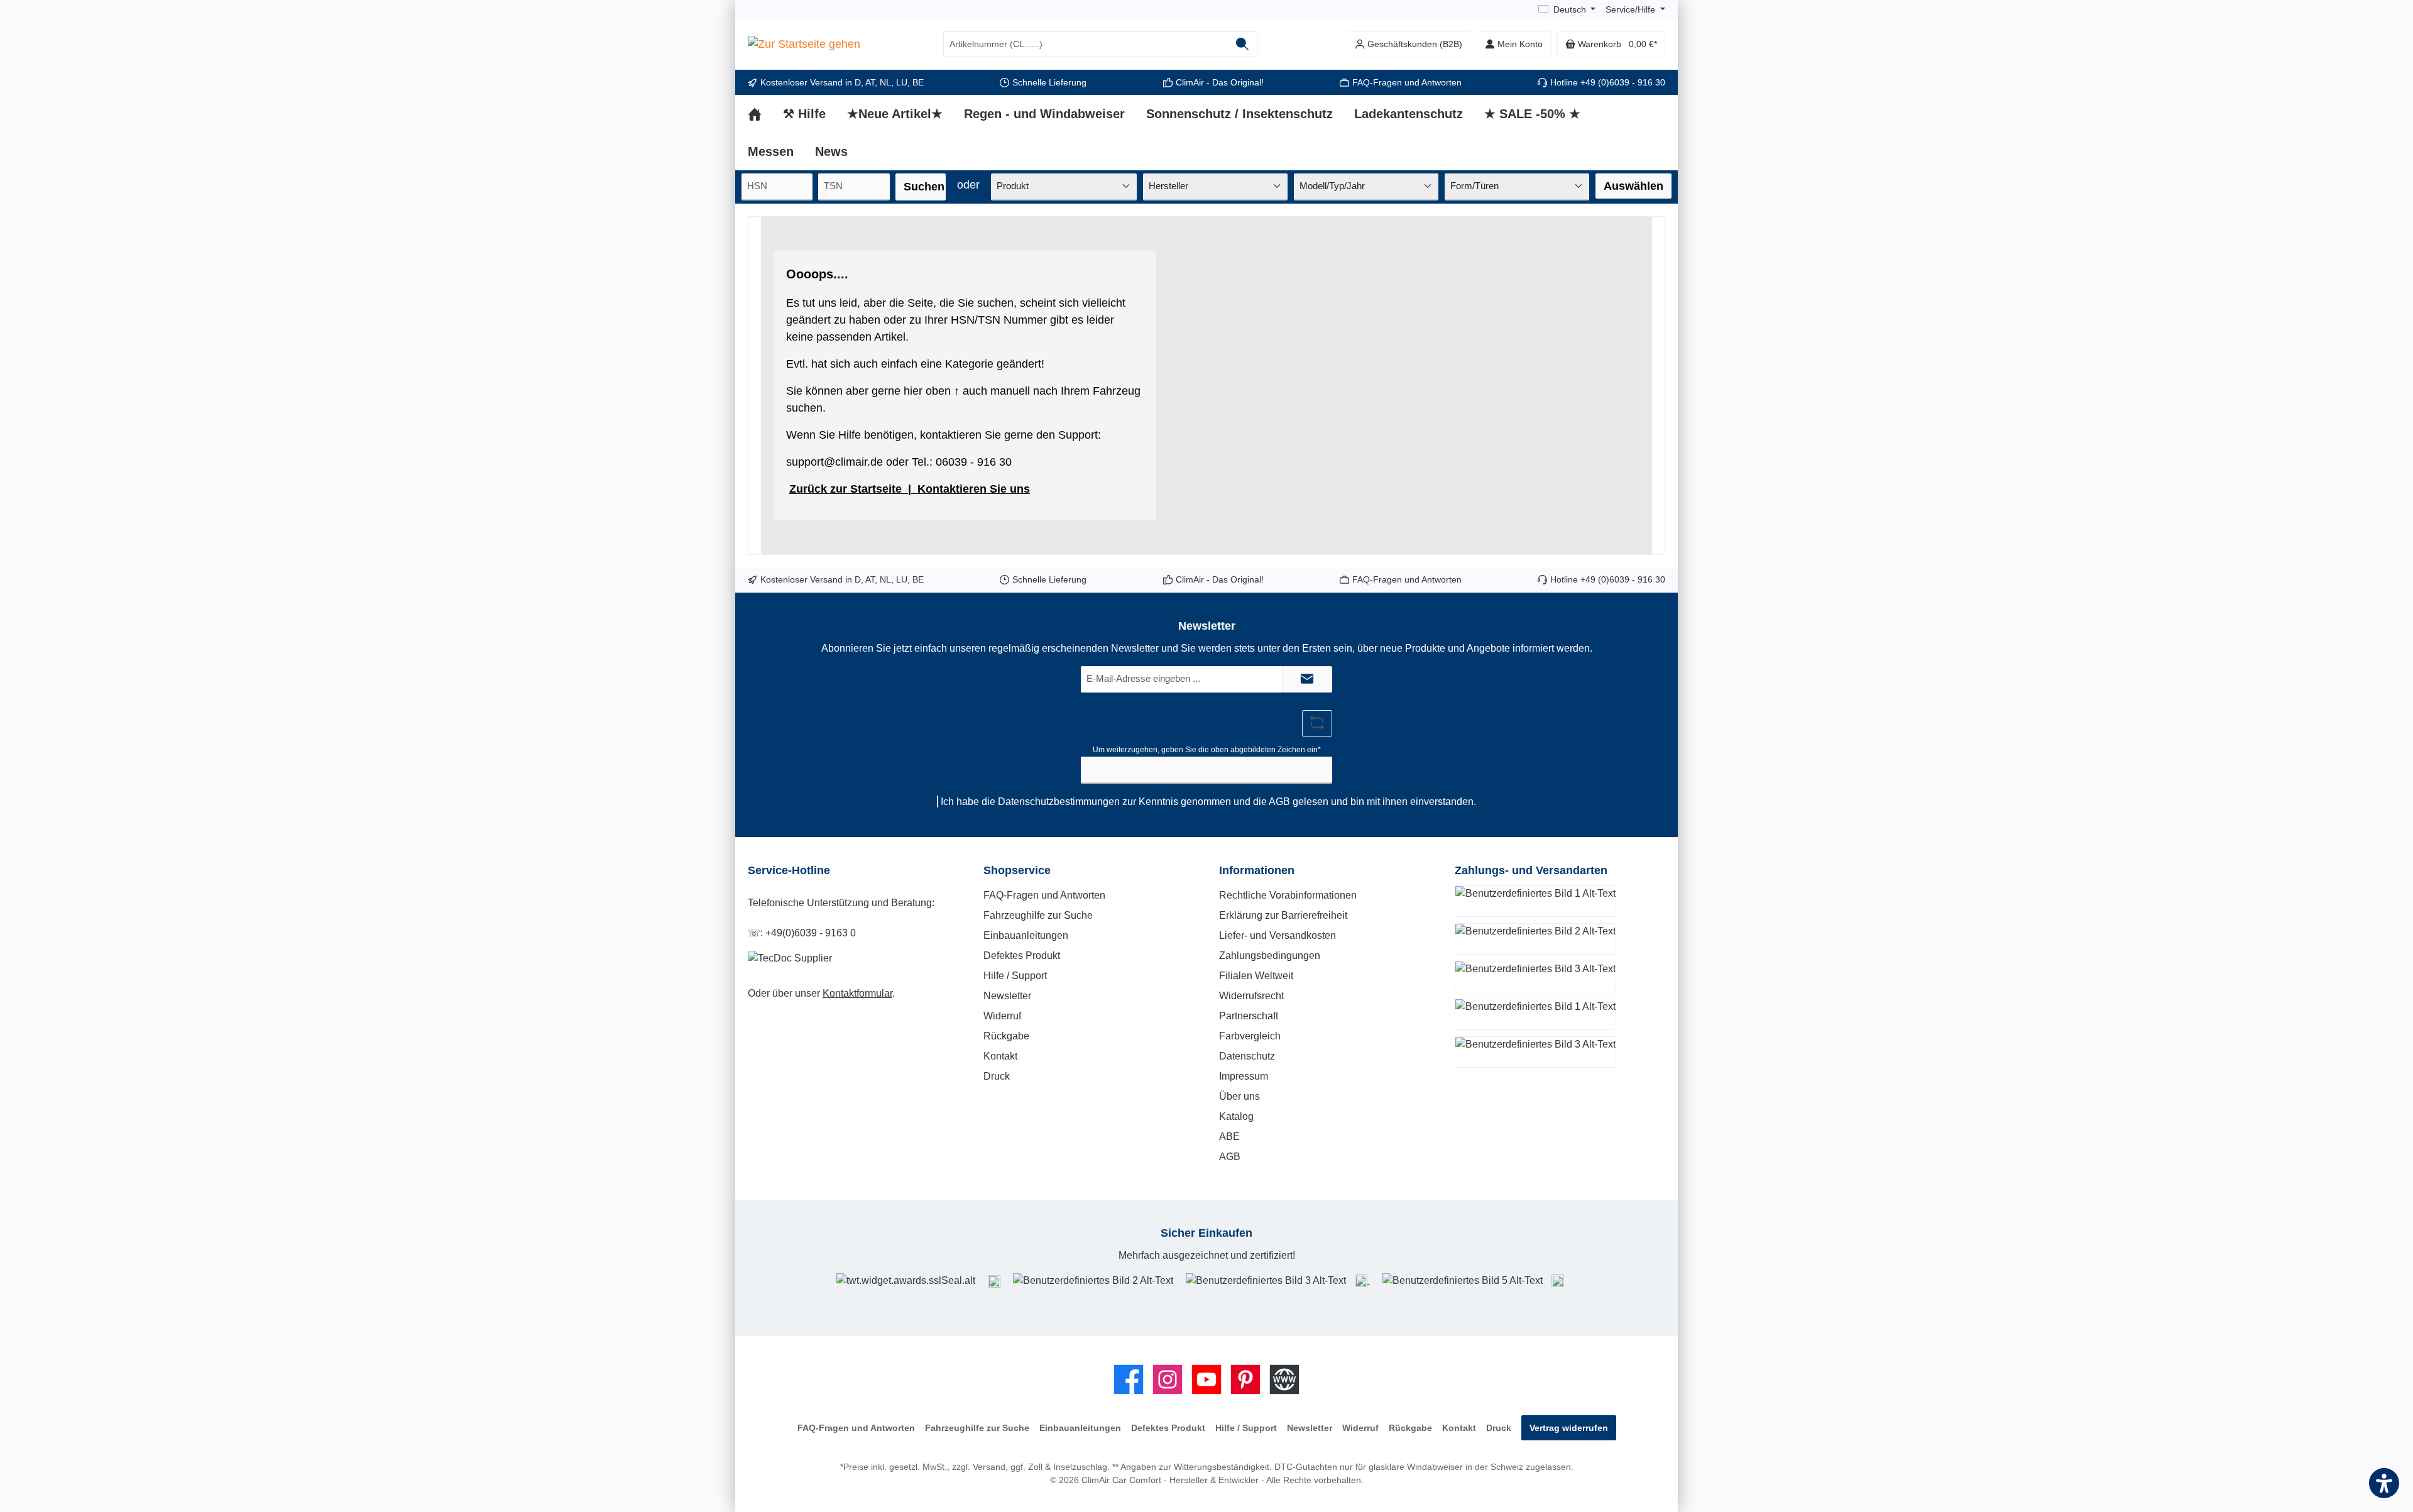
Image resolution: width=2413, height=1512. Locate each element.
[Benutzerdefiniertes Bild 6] (1558, 1280)
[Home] (765, 114)
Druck (997, 1076)
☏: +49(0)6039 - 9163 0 (802, 933)
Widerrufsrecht (1251, 996)
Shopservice (1017, 870)
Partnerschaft (1249, 1016)
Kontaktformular (857, 993)
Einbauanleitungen (1026, 935)
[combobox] (1086, 44)
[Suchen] (1243, 44)
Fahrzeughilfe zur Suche (1038, 915)
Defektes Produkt (1022, 956)
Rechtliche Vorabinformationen (1288, 895)
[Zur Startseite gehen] (804, 45)
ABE (1229, 1137)
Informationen (1257, 870)
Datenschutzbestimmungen (1059, 802)
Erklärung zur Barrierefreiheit (1283, 915)
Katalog (1236, 1116)
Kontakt (1000, 1056)
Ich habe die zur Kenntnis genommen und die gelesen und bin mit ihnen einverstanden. (1208, 802)
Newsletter (1007, 996)
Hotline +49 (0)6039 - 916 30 (1608, 82)
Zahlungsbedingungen (1270, 956)
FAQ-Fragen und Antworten (1407, 82)
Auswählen (1633, 186)
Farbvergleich (1250, 1036)
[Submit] (1307, 680)
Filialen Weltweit (1256, 976)
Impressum (1244, 1076)
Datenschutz (1247, 1056)
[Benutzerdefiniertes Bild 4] (1362, 1280)
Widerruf (1002, 1016)
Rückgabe (1006, 1036)
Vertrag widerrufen (1569, 1428)
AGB (1279, 802)
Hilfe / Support (1015, 976)
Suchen (924, 187)
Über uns (1239, 1096)
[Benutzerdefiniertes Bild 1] (994, 1281)
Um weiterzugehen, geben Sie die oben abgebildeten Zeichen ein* (1207, 750)
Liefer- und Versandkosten (1278, 935)
